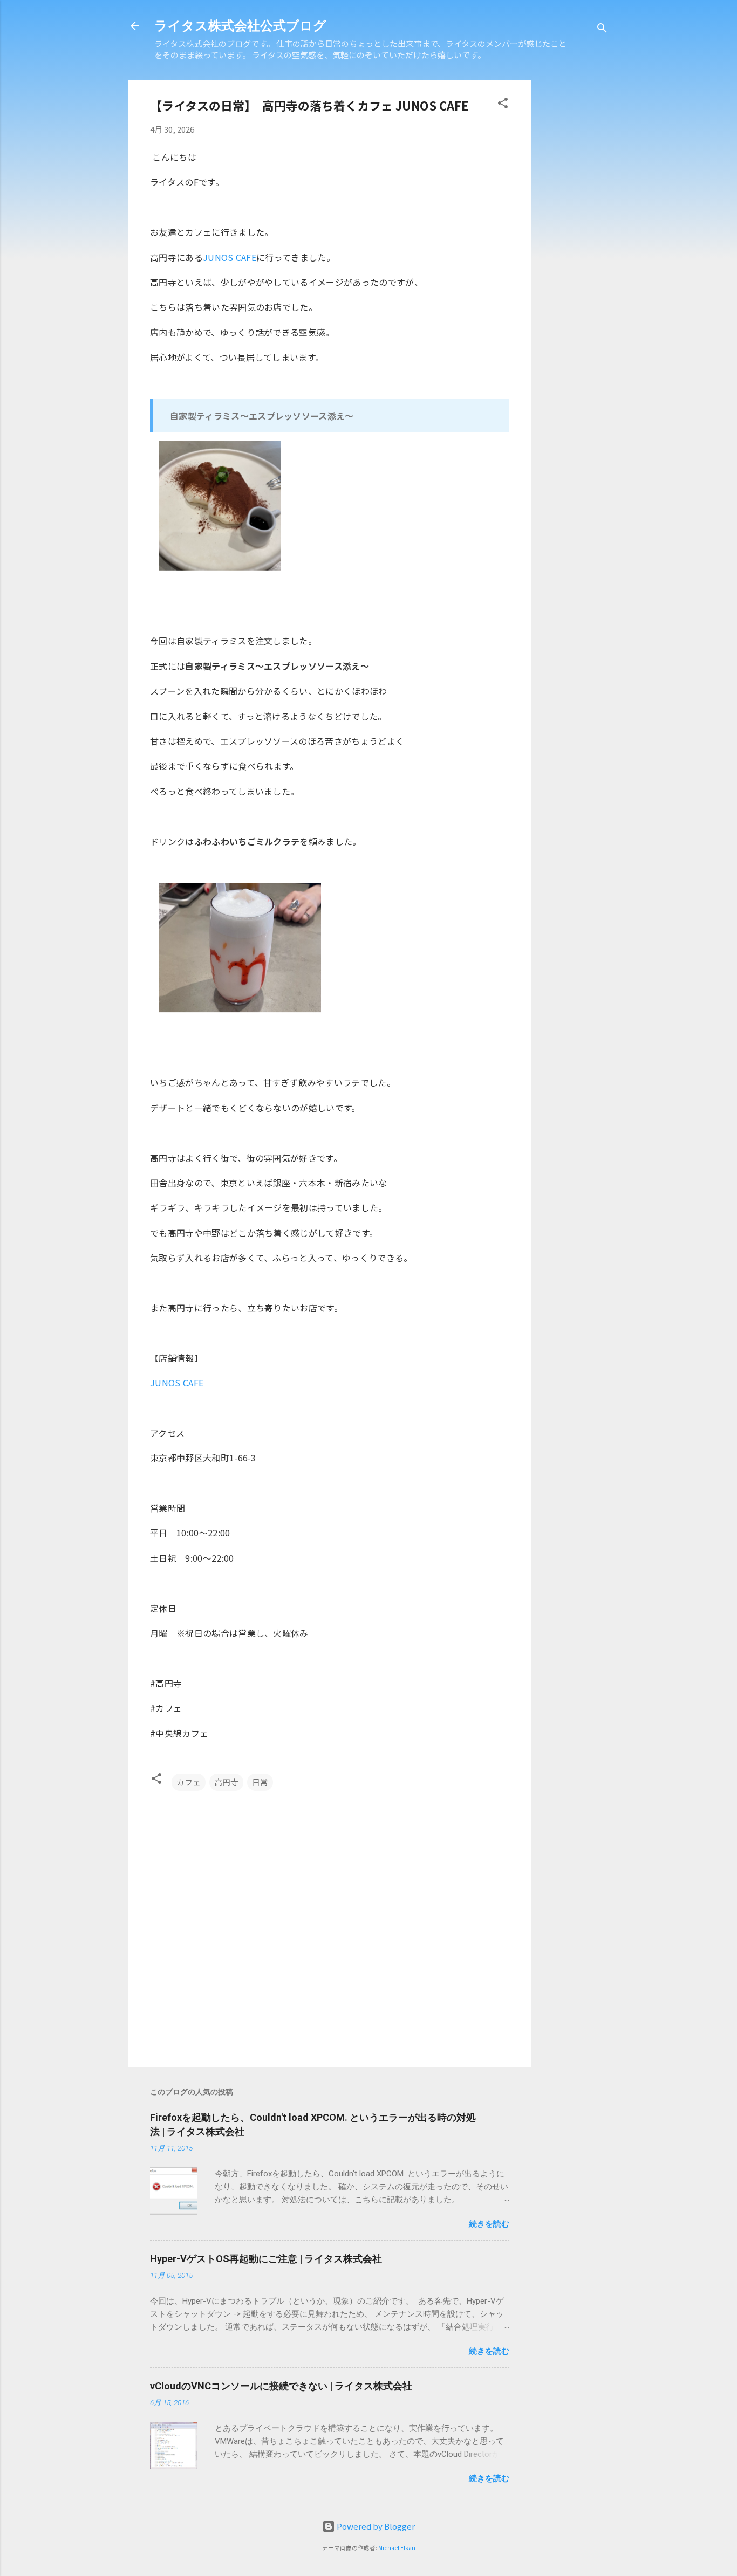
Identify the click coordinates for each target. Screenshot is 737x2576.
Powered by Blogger (375, 2526)
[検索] (602, 29)
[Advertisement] (620, 242)
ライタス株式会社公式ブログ (240, 26)
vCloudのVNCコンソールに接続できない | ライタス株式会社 (281, 2386)
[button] (503, 105)
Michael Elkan (397, 2548)
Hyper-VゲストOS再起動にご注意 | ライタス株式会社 (266, 2259)
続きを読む (489, 2224)
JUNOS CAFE (230, 257)
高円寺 (226, 1782)
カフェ (189, 1782)
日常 (260, 1782)
